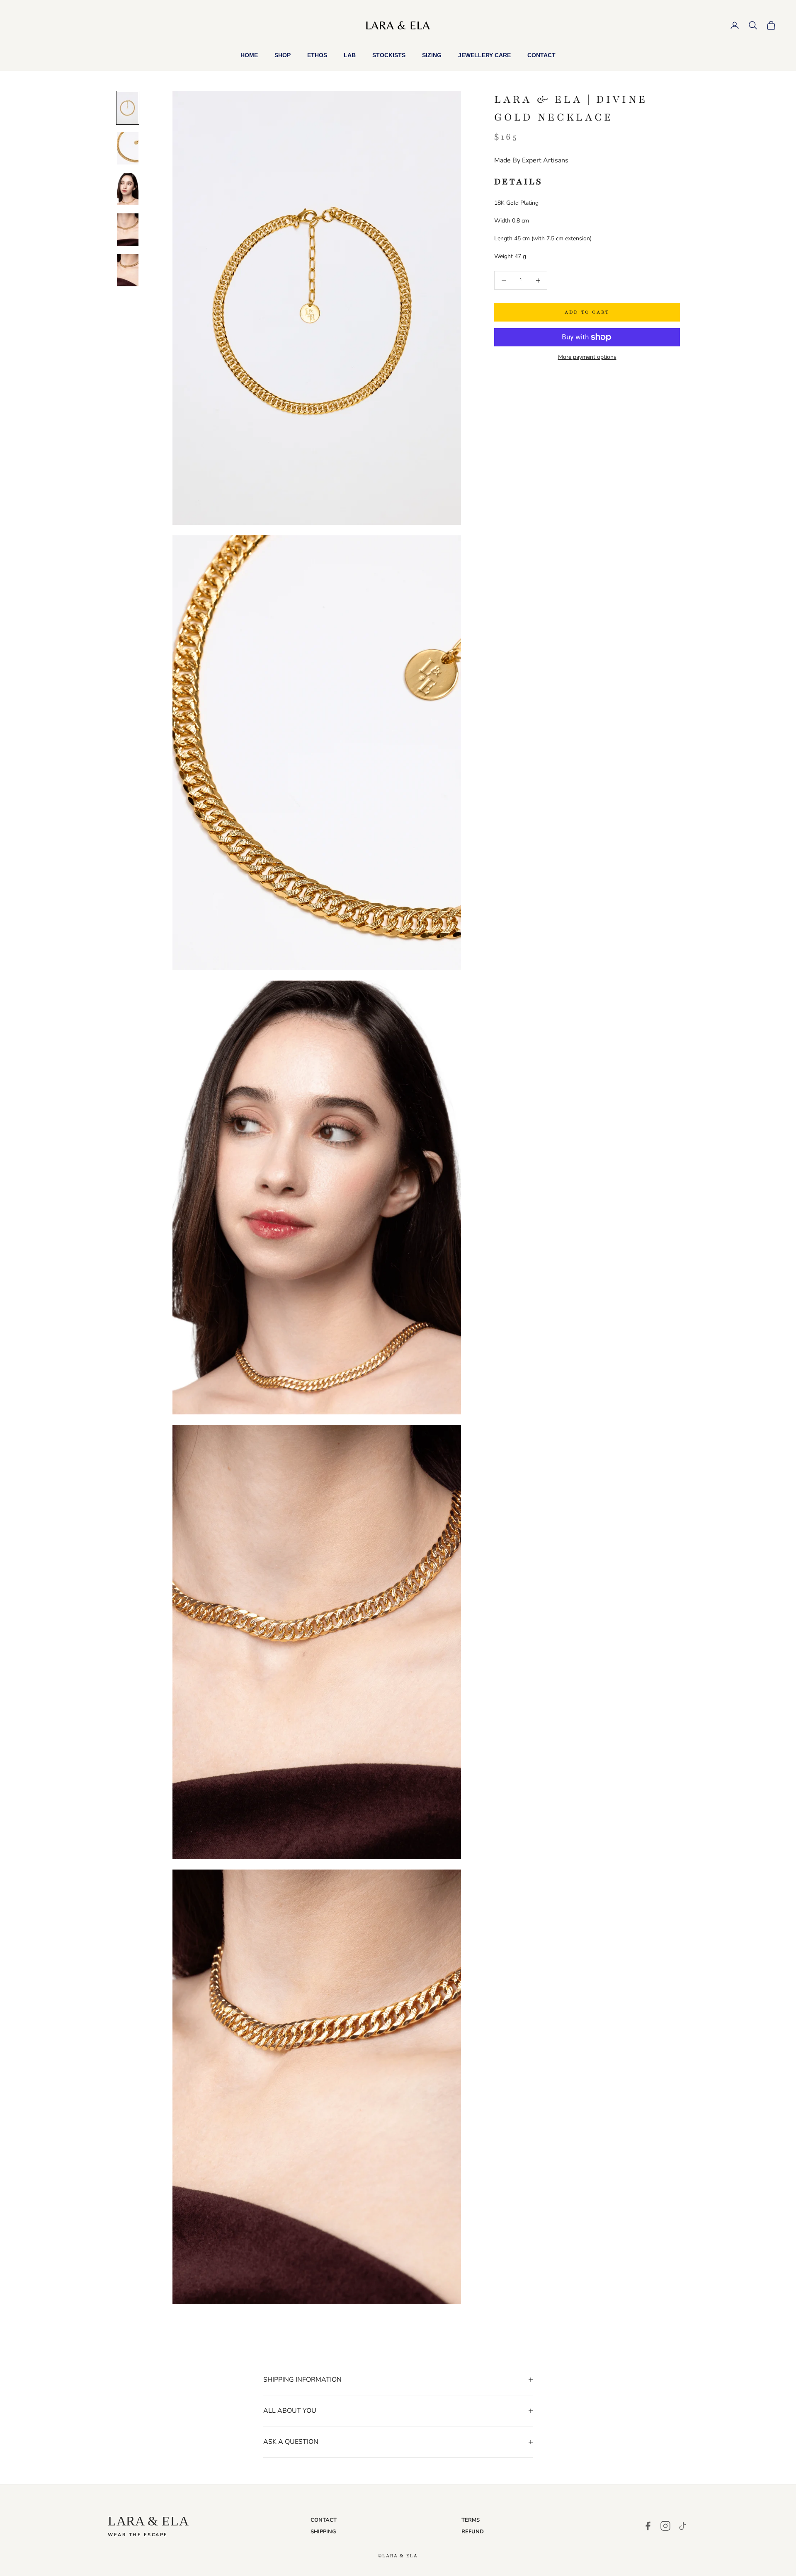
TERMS (471, 2520)
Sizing (432, 55)
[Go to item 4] (128, 230)
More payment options (587, 357)
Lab (350, 55)
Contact (541, 55)
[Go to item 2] (128, 148)
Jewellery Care (484, 55)
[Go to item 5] (128, 270)
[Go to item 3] (128, 189)
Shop (283, 55)
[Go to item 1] (128, 108)
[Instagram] (665, 2526)
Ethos (317, 55)
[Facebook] (648, 2526)
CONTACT (324, 2520)
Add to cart (587, 312)
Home (249, 55)
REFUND (473, 2532)
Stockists (389, 55)
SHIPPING (323, 2532)
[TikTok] (683, 2526)
